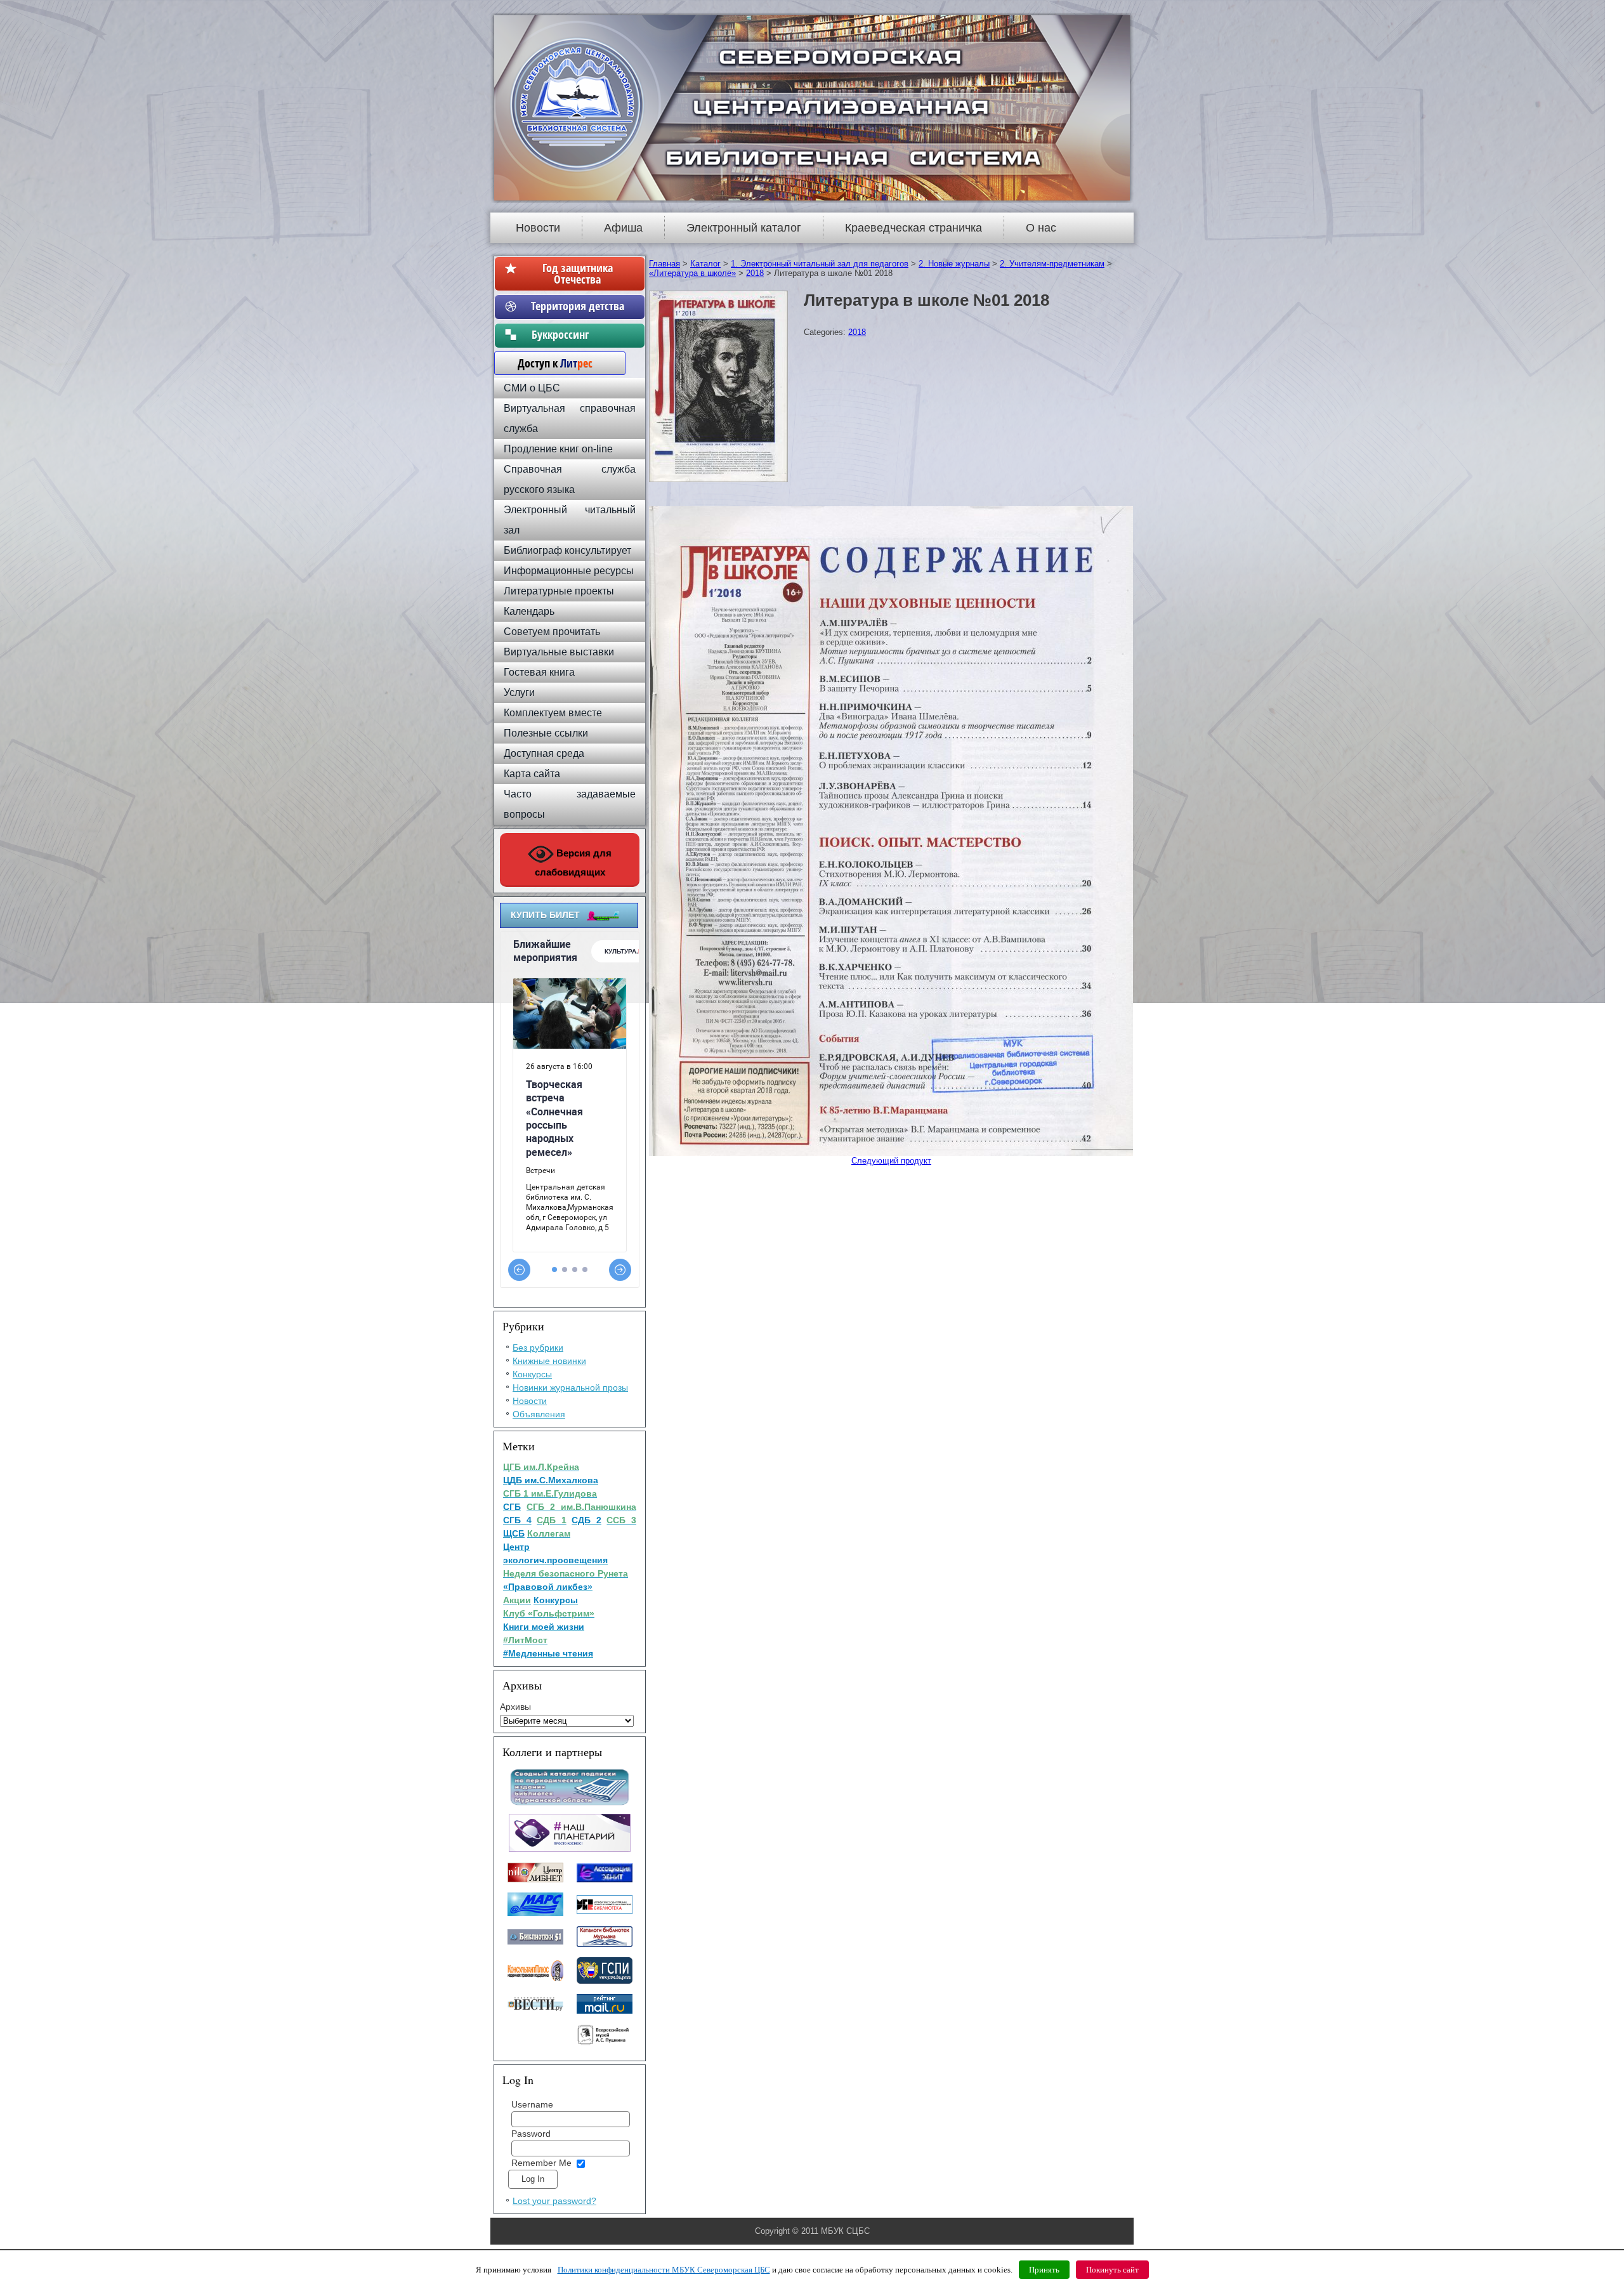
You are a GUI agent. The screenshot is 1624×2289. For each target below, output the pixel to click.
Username (532, 2104)
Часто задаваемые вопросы (570, 804)
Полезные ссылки (546, 733)
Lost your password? (554, 2201)
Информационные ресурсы (569, 571)
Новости (538, 228)
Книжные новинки (549, 1361)
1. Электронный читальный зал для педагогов (820, 264)
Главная (665, 264)
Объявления (539, 1414)
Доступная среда (544, 753)
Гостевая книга (539, 672)
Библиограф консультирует (567, 550)
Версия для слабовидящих (573, 862)
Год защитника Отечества (578, 273)
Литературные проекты (559, 591)
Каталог (705, 264)
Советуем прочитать (552, 632)
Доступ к (549, 363)
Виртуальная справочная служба (570, 418)
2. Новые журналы (954, 264)
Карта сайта (532, 774)
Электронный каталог (744, 228)
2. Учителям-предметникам (1052, 264)
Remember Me (541, 2163)
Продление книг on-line (558, 449)
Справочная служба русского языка (570, 479)
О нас (1041, 228)
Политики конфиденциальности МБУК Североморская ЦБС (664, 2270)
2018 (755, 273)
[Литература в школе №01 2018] (720, 482)
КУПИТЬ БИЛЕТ (545, 915)
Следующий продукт (891, 1161)
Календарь (529, 611)
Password (531, 2134)
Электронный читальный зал (570, 520)
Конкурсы (532, 1374)
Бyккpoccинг (578, 334)
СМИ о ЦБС (532, 388)
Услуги (519, 692)
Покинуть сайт (1112, 2270)
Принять (1044, 2270)
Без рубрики (538, 1348)
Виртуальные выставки (559, 652)
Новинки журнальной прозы (570, 1387)
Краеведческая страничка (913, 228)
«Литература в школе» (692, 273)
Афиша (623, 228)
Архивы (515, 1707)
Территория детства (578, 306)
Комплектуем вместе (553, 713)
